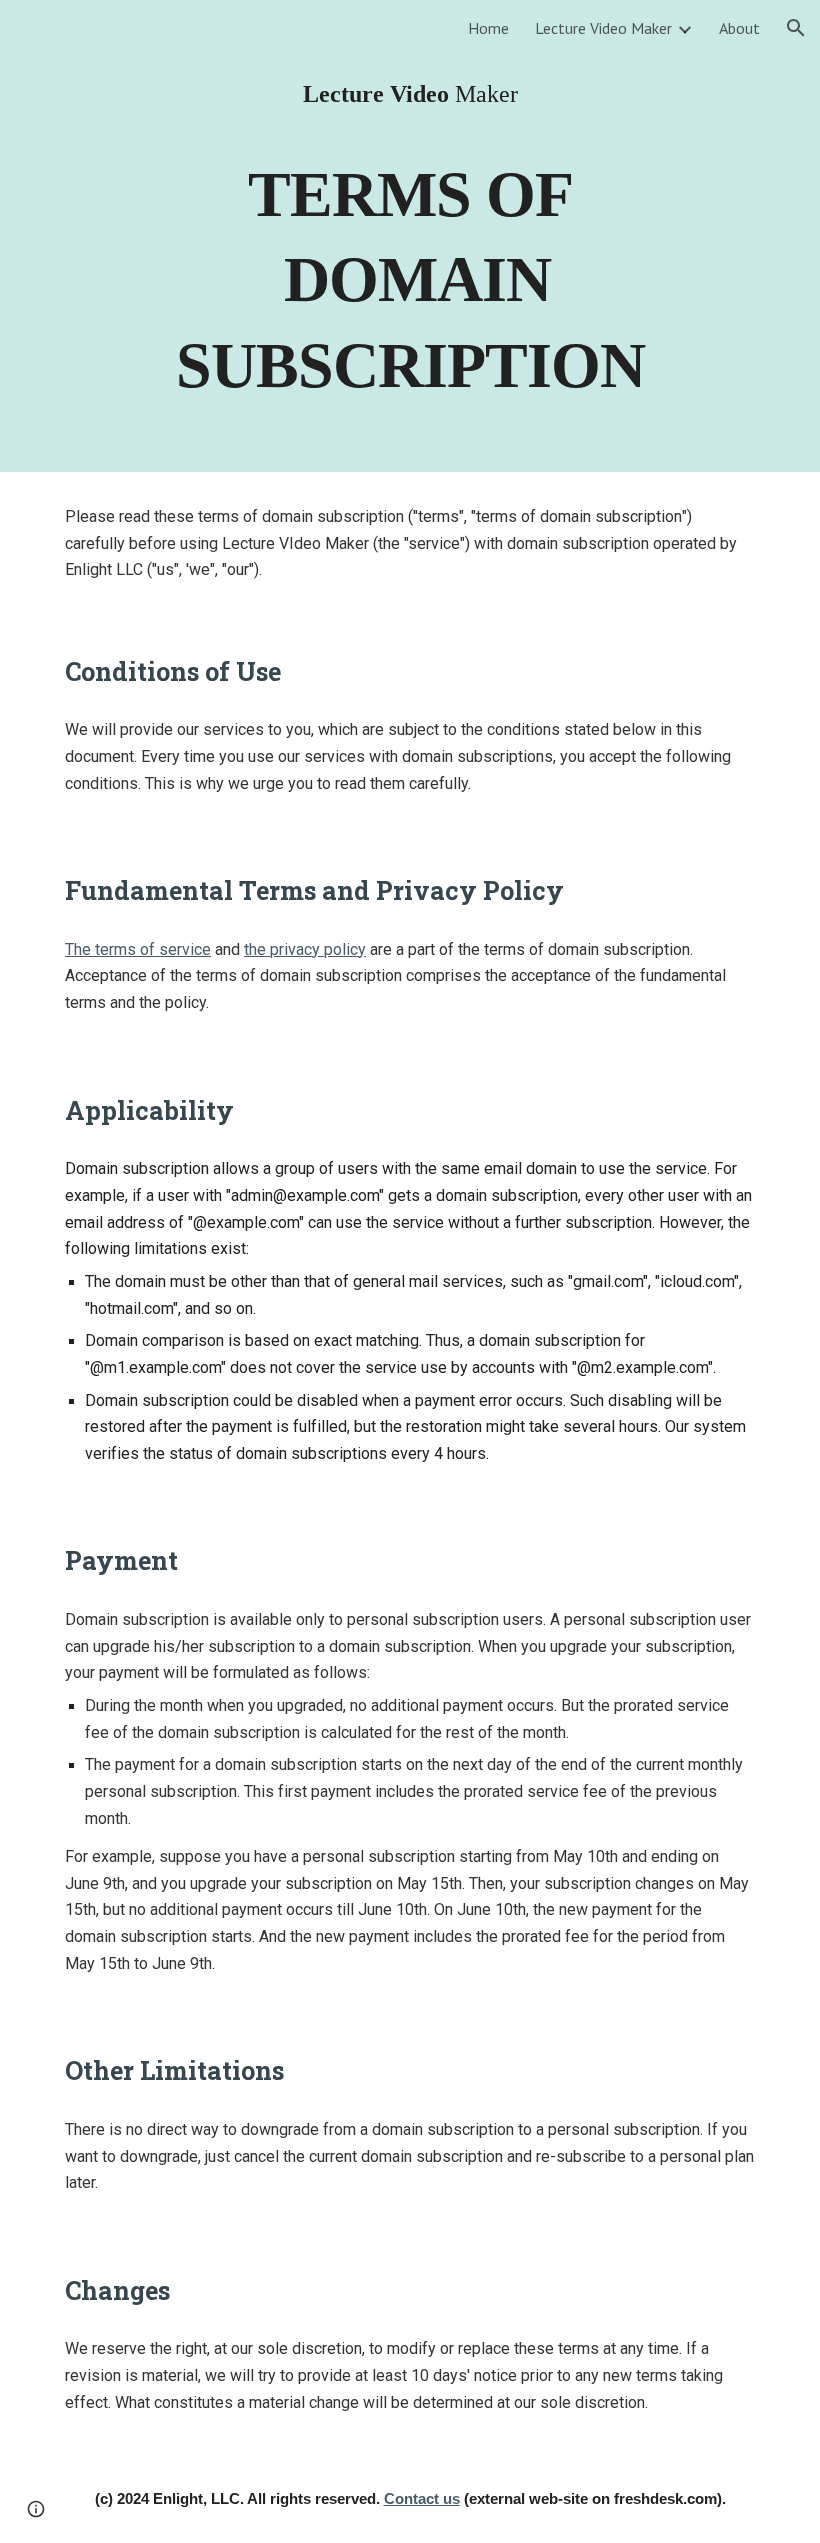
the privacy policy (305, 949)
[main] (410, 94)
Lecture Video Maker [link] (603, 28)
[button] (796, 28)
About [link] (739, 28)
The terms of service (138, 949)
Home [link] (488, 28)
